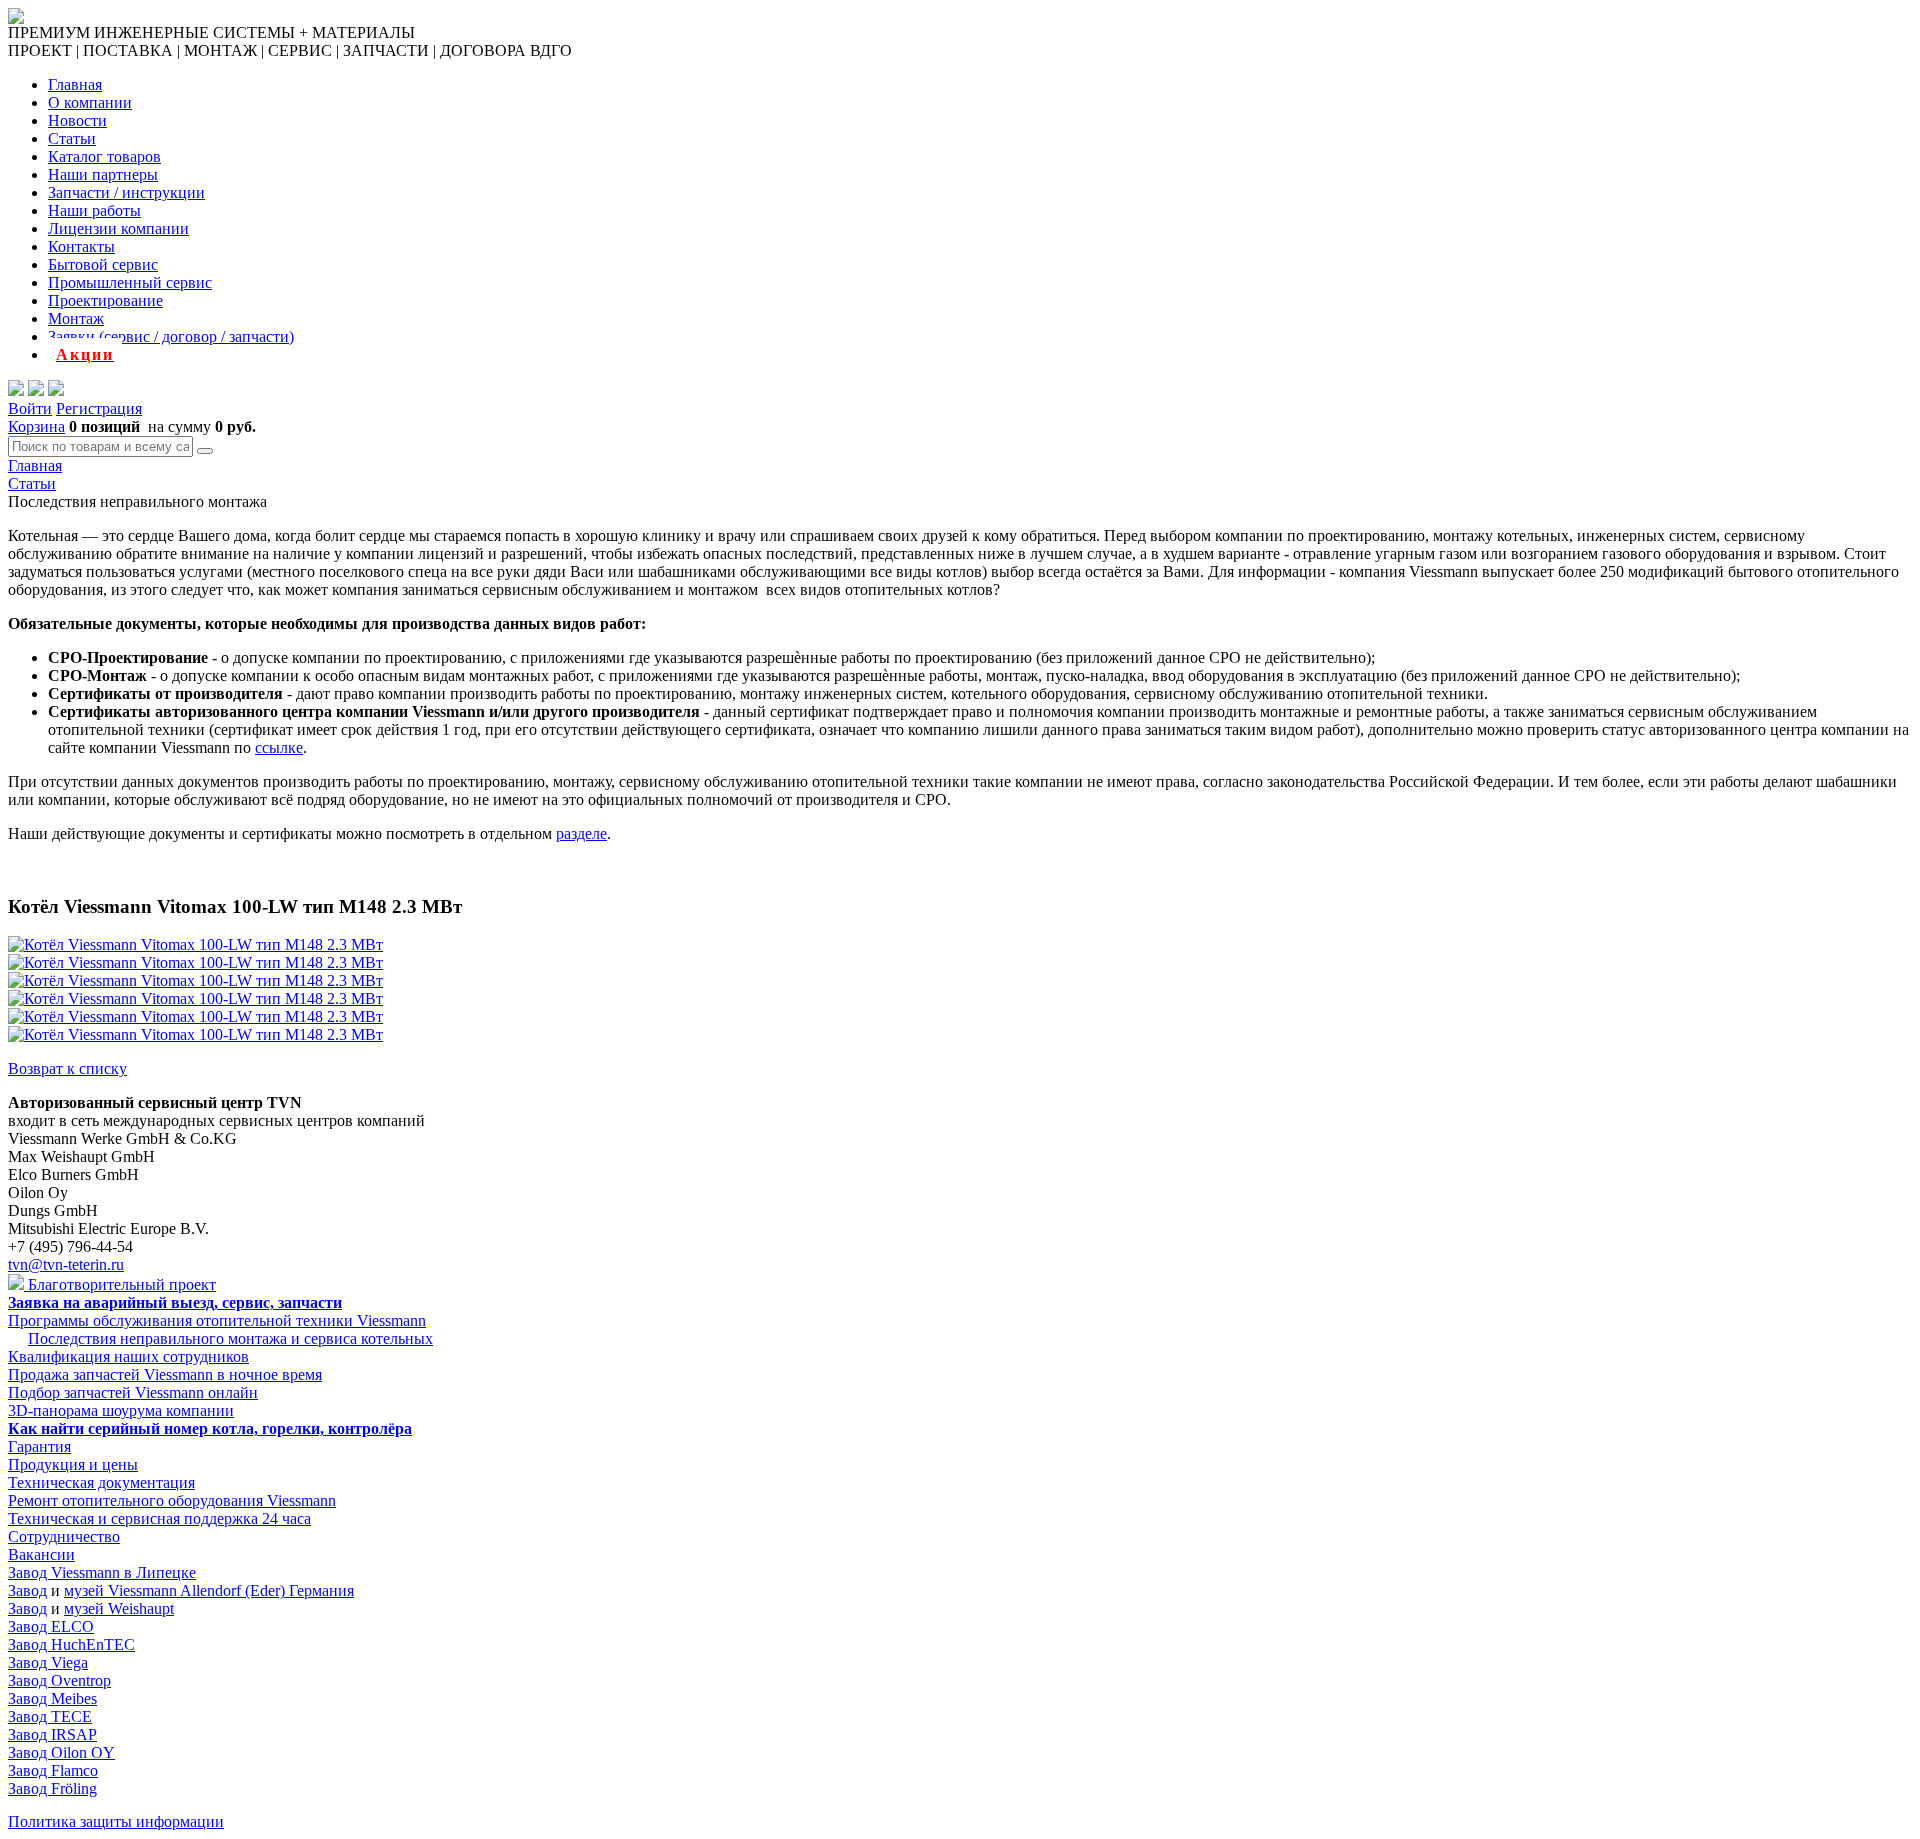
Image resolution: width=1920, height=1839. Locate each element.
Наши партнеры (103, 174)
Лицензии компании (118, 228)
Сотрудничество (64, 1536)
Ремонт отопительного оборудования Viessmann (172, 1500)
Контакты (81, 246)
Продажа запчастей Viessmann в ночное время (165, 1374)
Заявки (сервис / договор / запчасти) (171, 336)
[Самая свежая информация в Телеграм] (56, 390)
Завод (27, 1590)
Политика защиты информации (116, 1821)
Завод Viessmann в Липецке (102, 1572)
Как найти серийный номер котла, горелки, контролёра (210, 1428)
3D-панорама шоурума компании (121, 1410)
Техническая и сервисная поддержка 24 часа (159, 1518)
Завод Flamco (53, 1770)
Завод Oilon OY (61, 1752)
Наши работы (94, 210)
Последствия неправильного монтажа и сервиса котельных (230, 1338)
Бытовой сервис (103, 264)
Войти (30, 408)
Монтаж (76, 318)
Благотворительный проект (120, 1284)
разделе (581, 833)
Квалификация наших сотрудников (128, 1356)
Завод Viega (48, 1662)
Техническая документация (101, 1482)
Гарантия (39, 1446)
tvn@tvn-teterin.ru (66, 1264)
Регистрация (99, 408)
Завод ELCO (51, 1626)
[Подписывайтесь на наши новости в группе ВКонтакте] (36, 390)
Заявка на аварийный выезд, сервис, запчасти (175, 1302)
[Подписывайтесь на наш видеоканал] (16, 390)
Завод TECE (50, 1716)
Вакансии (41, 1554)
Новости (77, 120)
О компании (90, 102)
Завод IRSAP (52, 1734)
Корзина (36, 426)
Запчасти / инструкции (126, 192)
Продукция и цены (73, 1464)
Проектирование (105, 300)
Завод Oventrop (59, 1680)
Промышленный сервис (130, 282)
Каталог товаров (104, 156)
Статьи (72, 138)
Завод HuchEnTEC (71, 1644)
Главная (75, 84)
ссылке (279, 747)
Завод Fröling (52, 1788)
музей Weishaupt (119, 1608)
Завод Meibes (52, 1698)
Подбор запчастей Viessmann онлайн (133, 1392)
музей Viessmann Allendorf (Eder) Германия (209, 1590)
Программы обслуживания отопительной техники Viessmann (217, 1320)
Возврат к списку (67, 1068)
